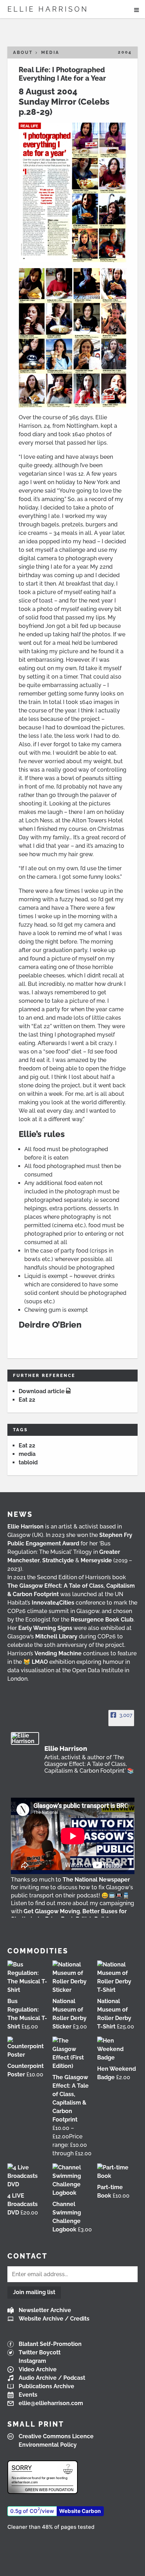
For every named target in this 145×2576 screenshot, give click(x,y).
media (27, 1454)
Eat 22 (27, 1400)
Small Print (36, 2424)
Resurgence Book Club (102, 1620)
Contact (27, 2256)
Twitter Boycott (40, 2352)
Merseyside (96, 1560)
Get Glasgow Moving (52, 1911)
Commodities (38, 1951)
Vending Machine (58, 1653)
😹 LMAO (36, 1662)
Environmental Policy (48, 2445)
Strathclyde (58, 1560)
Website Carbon (80, 2511)
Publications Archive (46, 2386)
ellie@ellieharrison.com (51, 2403)
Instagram (32, 2361)
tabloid (28, 1462)
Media (50, 52)
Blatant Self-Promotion (50, 2344)
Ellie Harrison (48, 9)
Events (28, 2395)
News (20, 1514)
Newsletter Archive (45, 2310)
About (23, 52)
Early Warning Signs (45, 1628)
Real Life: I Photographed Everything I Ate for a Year (62, 74)
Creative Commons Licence (56, 2436)
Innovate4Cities (53, 1603)
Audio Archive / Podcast (52, 2378)
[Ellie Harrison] (25, 1738)
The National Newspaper (96, 1880)
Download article (42, 1391)
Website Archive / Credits (54, 2319)
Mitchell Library (56, 1636)
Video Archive (38, 2369)
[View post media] (73, 1836)
